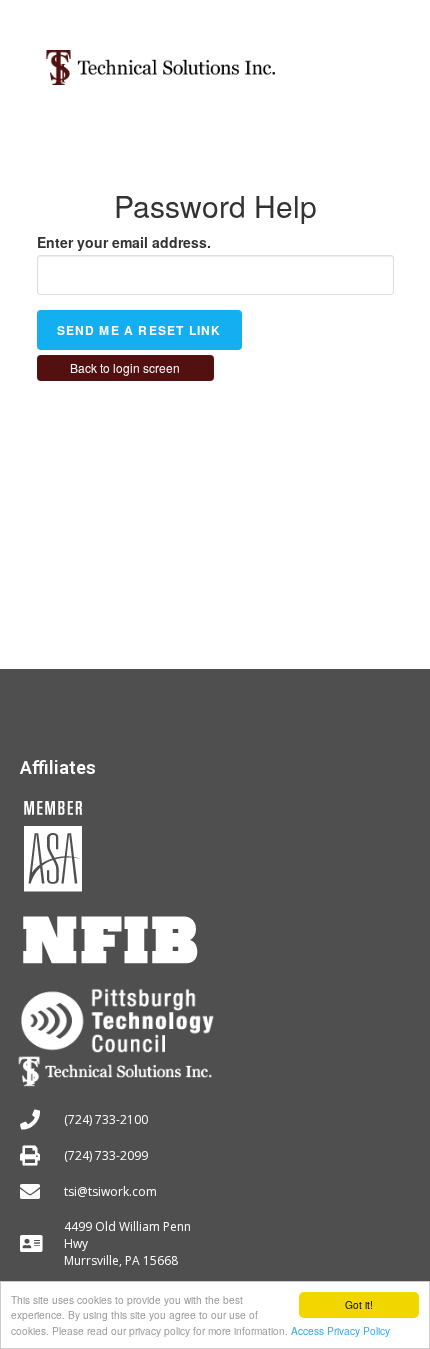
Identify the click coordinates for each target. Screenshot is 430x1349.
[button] (367, 59)
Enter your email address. (124, 242)
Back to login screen (125, 367)
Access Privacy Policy (340, 1330)
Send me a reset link (139, 330)
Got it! (359, 1304)
